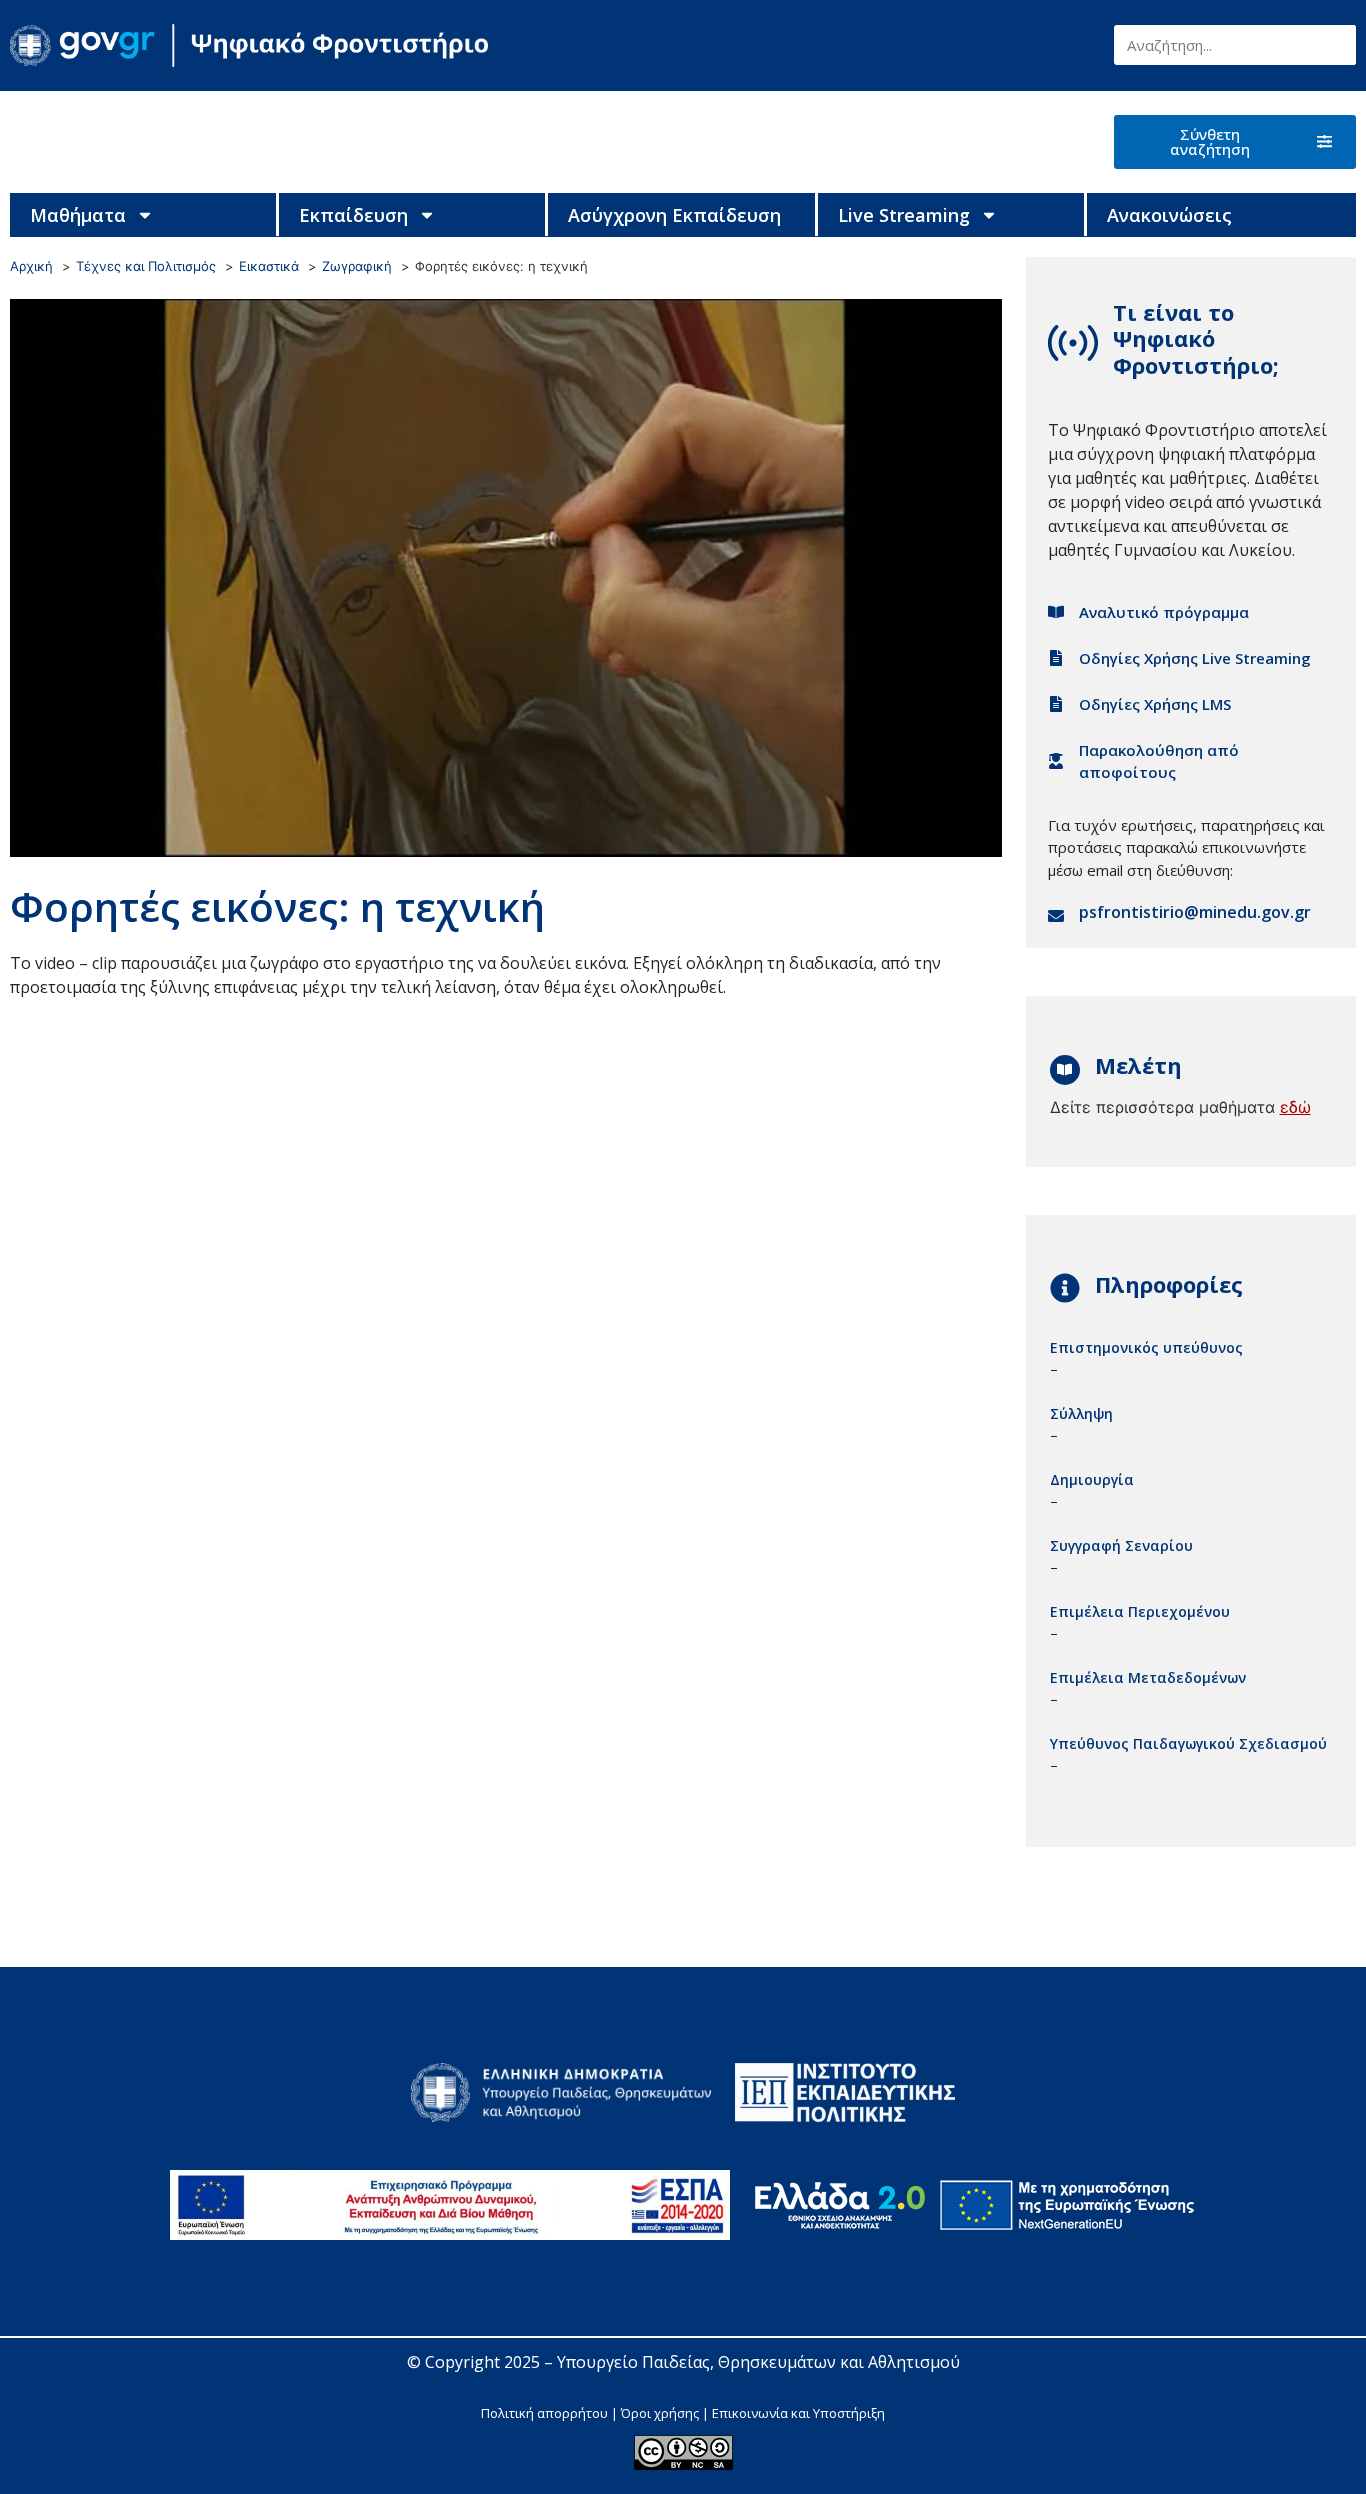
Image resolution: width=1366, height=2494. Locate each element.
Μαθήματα (78, 215)
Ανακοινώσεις (1169, 215)
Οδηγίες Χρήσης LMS (1155, 704)
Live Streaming (904, 215)
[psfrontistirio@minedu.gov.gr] (1056, 916)
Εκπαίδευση (353, 215)
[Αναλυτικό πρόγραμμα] (1056, 612)
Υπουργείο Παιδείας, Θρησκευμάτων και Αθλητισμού (758, 2362)
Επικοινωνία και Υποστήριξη (798, 2413)
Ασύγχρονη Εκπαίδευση (674, 215)
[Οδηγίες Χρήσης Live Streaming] (1056, 658)
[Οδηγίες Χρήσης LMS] (1056, 704)
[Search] (1336, 45)
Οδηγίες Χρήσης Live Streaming (1195, 658)
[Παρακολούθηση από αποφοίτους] (1056, 761)
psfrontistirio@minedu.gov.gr (1195, 912)
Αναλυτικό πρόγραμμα (1164, 612)
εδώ (1295, 1107)
